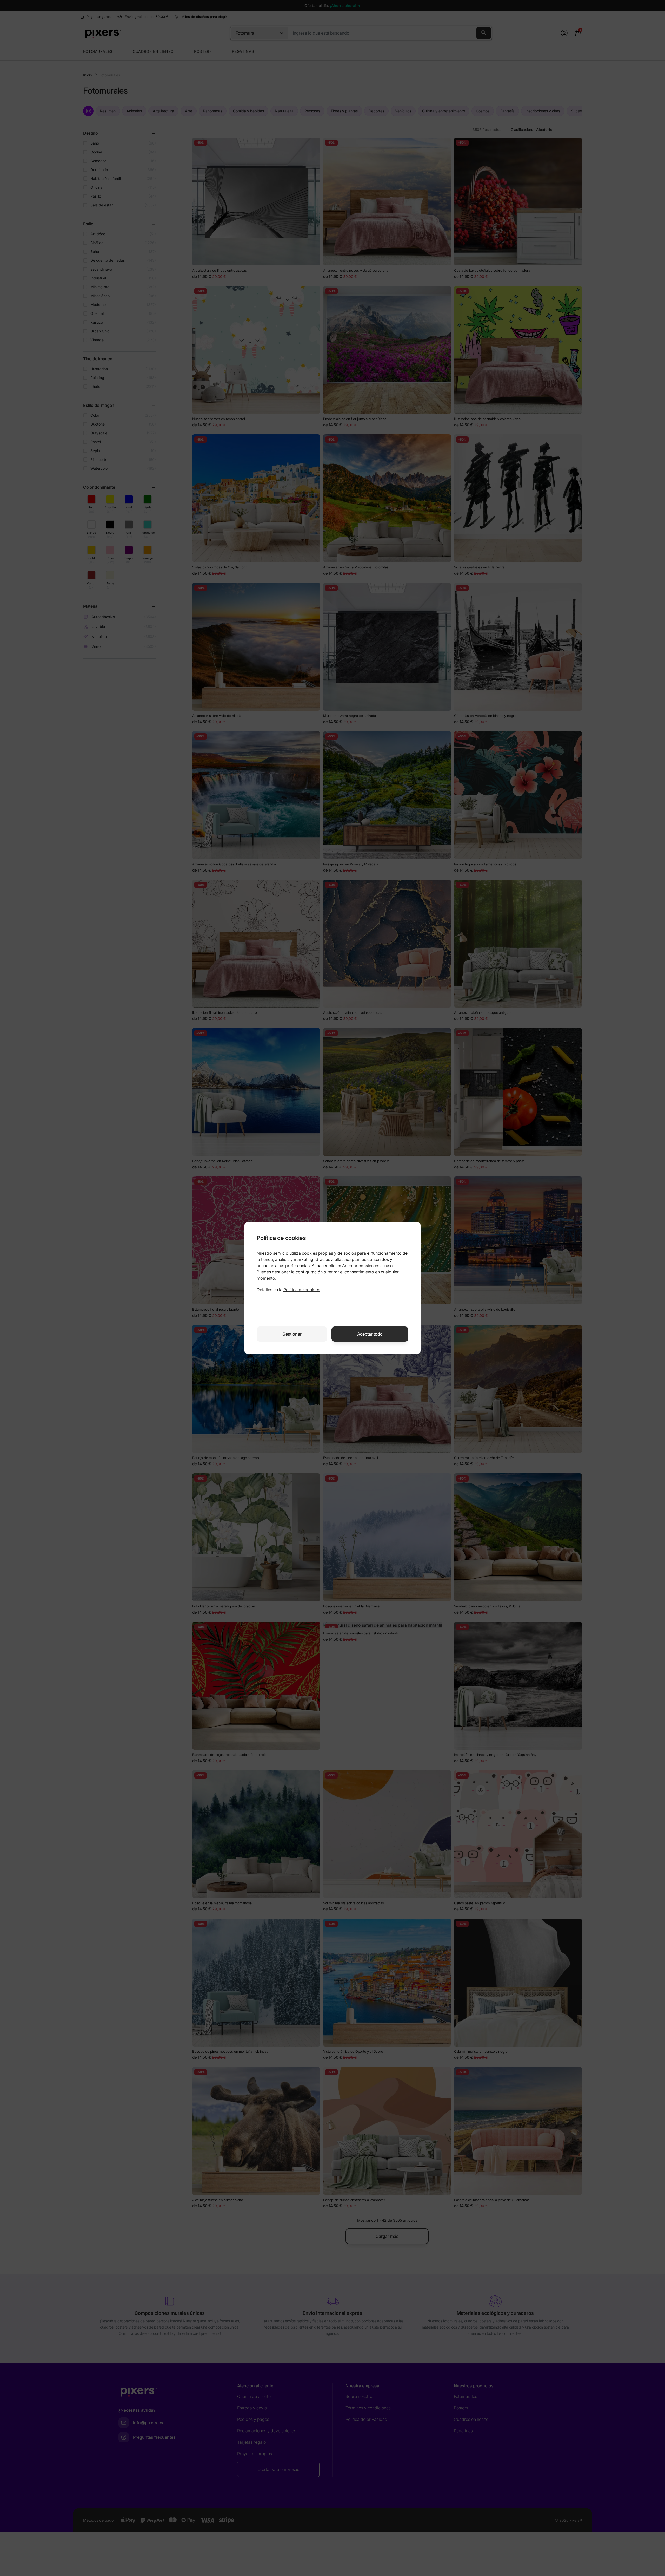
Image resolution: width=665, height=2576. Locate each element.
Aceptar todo (370, 1334)
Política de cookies (302, 1290)
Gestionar (292, 1334)
